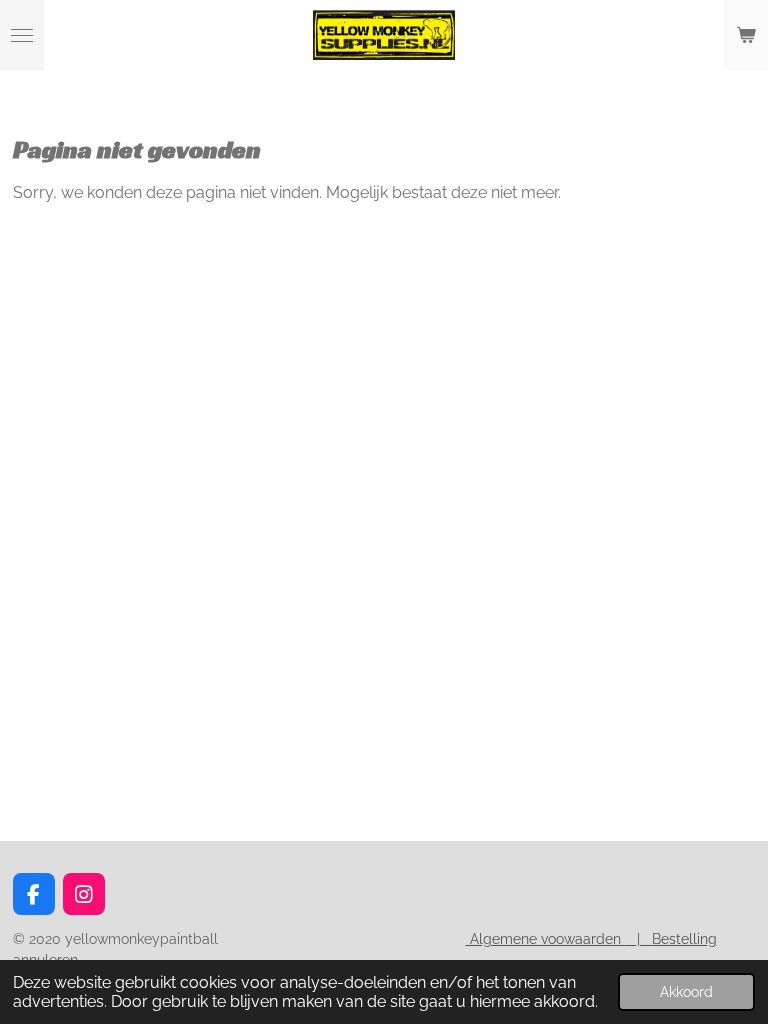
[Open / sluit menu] (22, 35)
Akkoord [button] (686, 991)
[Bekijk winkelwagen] (746, 35)
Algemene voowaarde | (559, 939)
